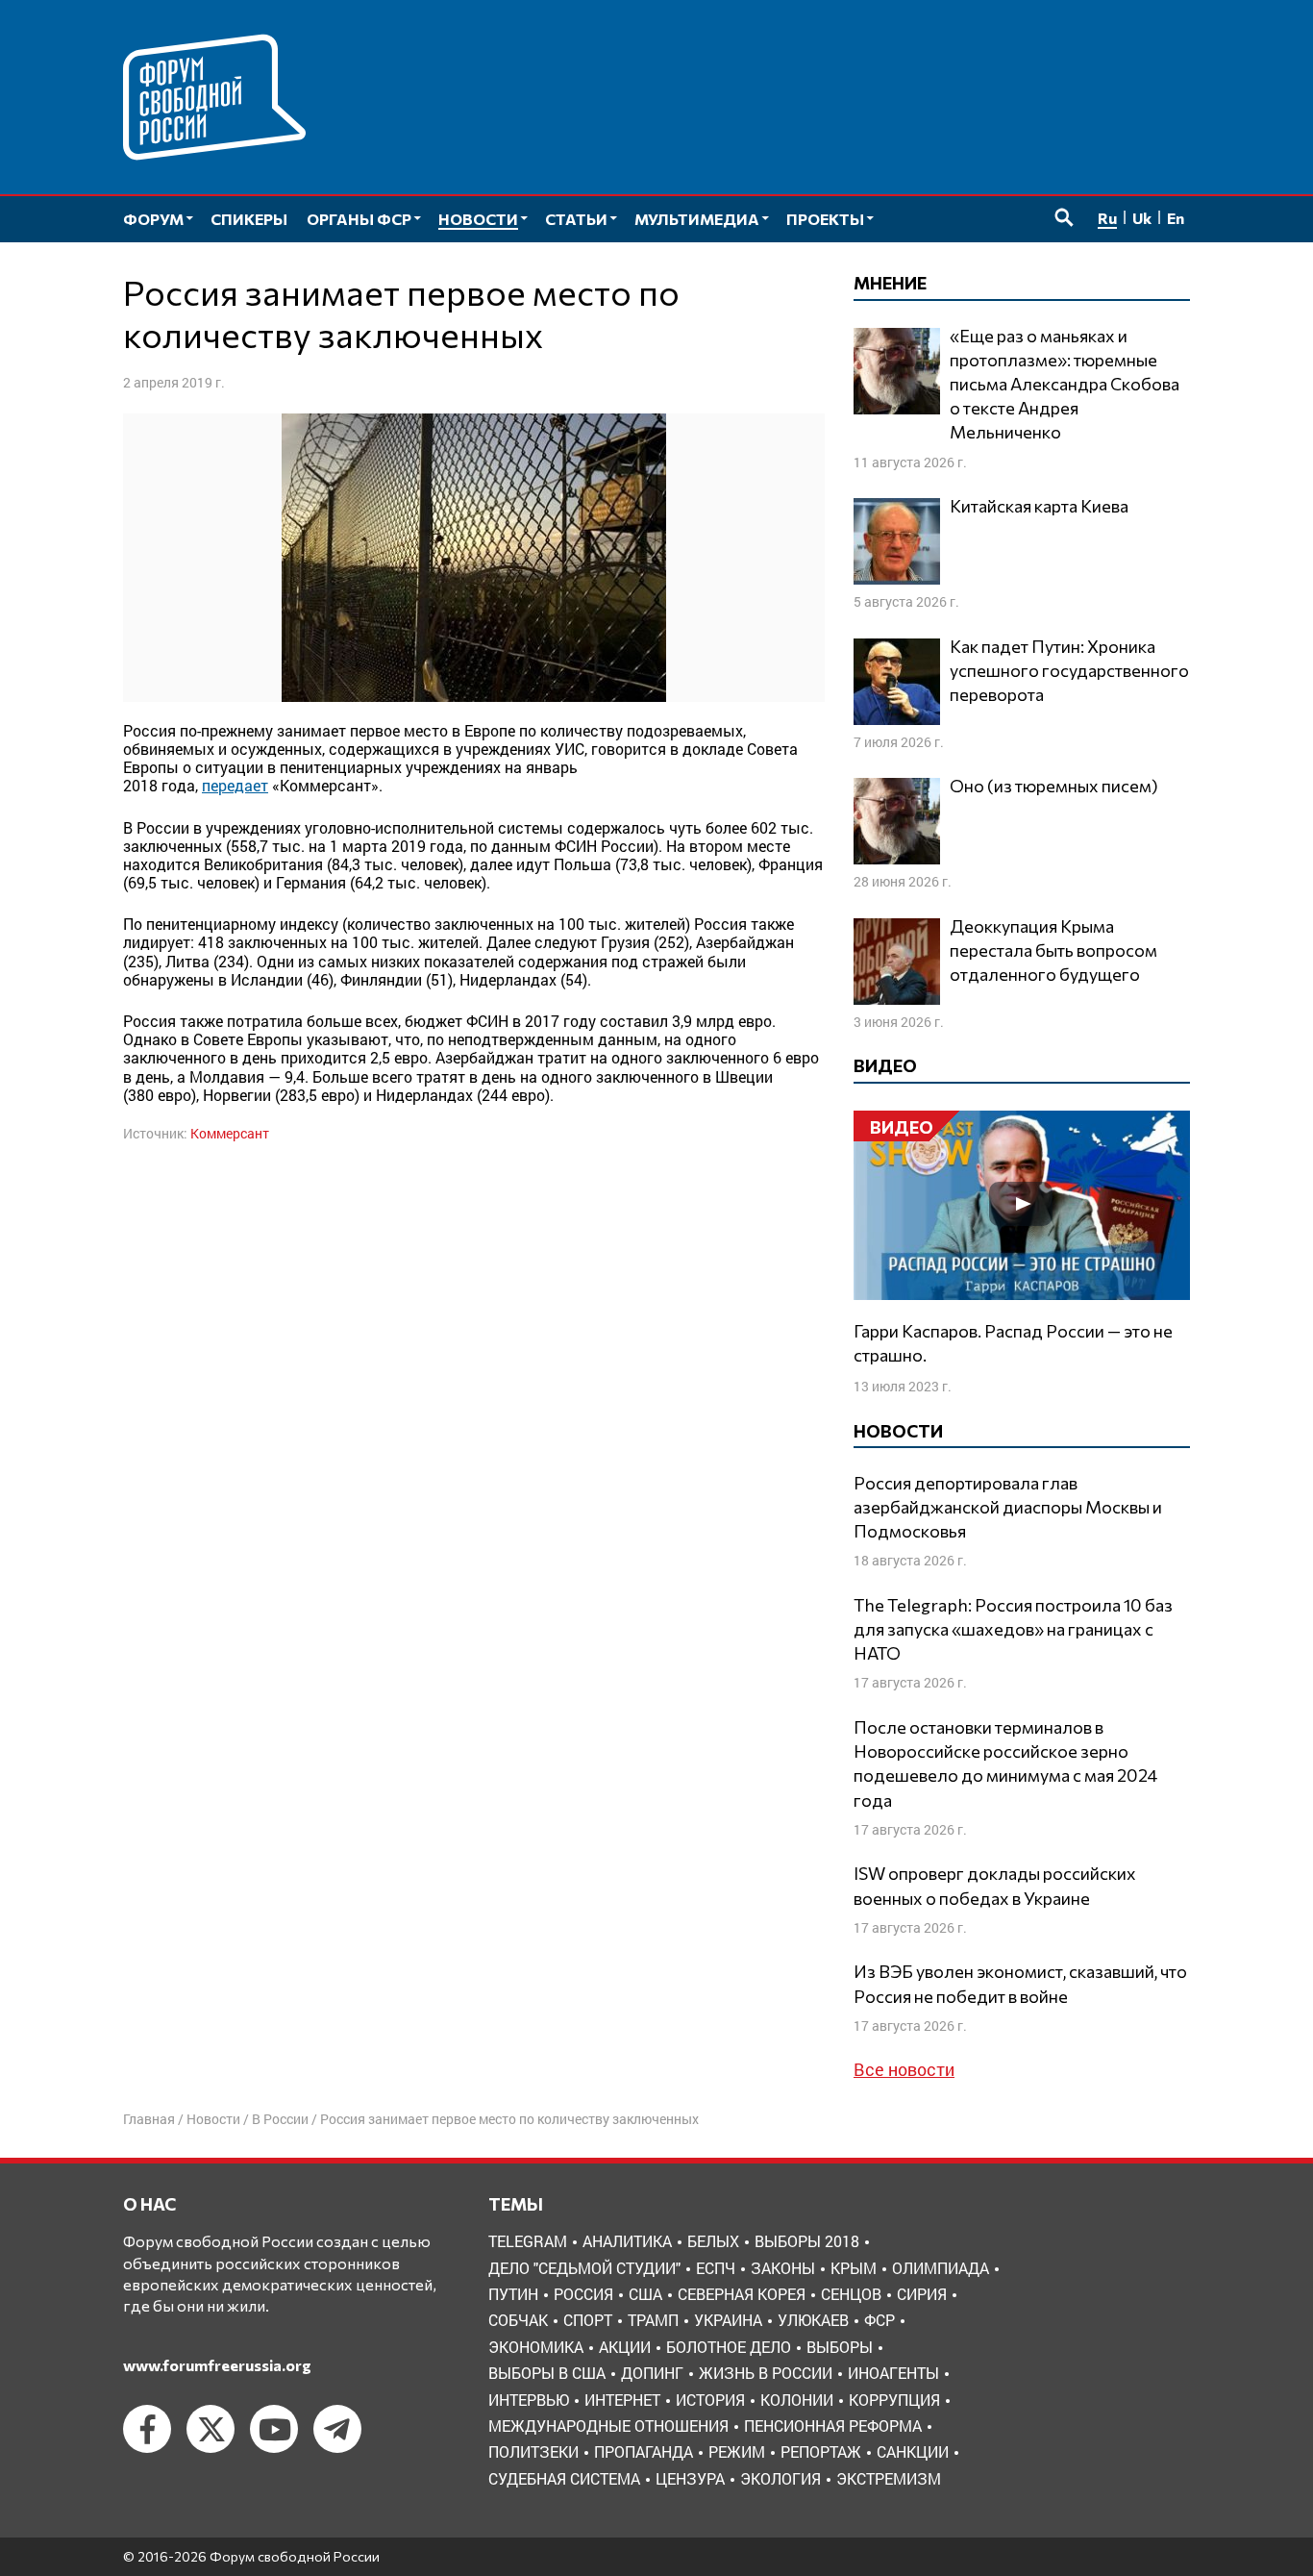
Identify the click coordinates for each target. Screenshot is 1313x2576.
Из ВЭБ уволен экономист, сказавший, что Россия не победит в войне (1020, 1983)
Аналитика (627, 2241)
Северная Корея (742, 2294)
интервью (529, 2400)
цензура (690, 2478)
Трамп (653, 2320)
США (645, 2294)
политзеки (533, 2451)
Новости (213, 2119)
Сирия (922, 2294)
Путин (513, 2294)
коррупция (894, 2400)
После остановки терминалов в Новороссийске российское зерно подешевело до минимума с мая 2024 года (1005, 1763)
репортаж (821, 2451)
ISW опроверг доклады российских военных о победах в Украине (995, 1885)
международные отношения (608, 2426)
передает (235, 785)
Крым (854, 2268)
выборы (840, 2347)
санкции (913, 2451)
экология (780, 2478)
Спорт (588, 2320)
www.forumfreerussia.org (217, 2365)
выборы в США (547, 2373)
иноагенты (893, 2373)
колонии (797, 2400)
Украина (728, 2320)
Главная (149, 2119)
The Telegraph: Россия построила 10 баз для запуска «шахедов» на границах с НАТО (1013, 1629)
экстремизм (889, 2478)
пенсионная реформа (833, 2426)
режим (737, 2451)
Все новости (904, 2069)
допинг (652, 2373)
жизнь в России (766, 2373)
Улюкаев (813, 2320)
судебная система (564, 2478)
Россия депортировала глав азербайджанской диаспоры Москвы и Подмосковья (1008, 1507)
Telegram (528, 2241)
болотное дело (729, 2347)
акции (625, 2347)
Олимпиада (941, 2268)
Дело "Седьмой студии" (584, 2268)
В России (280, 2119)
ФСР (879, 2320)
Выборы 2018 (807, 2241)
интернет (622, 2400)
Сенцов (851, 2294)
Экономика (536, 2347)
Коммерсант (230, 1133)
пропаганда (644, 2451)
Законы (783, 2268)
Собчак (518, 2320)
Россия (583, 2294)
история (710, 2400)
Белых (713, 2241)
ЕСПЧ (716, 2268)
